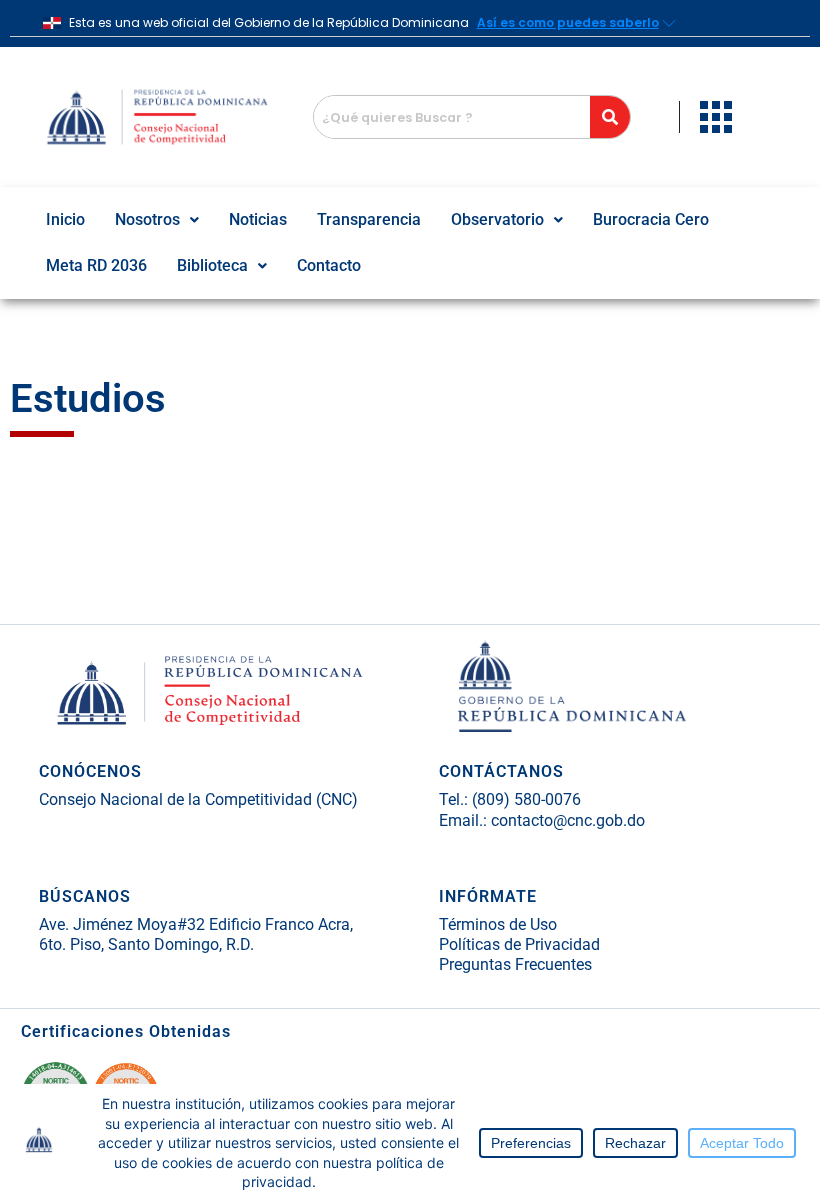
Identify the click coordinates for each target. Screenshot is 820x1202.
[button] (157, 220)
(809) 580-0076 (524, 799)
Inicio (65, 219)
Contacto (329, 265)
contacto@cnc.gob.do (568, 820)
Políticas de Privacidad (519, 944)
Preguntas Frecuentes (515, 964)
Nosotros (147, 219)
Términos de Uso (498, 924)
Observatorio (497, 219)
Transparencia (369, 219)
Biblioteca (212, 265)
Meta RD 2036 (96, 265)
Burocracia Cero (651, 219)
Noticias (258, 219)
